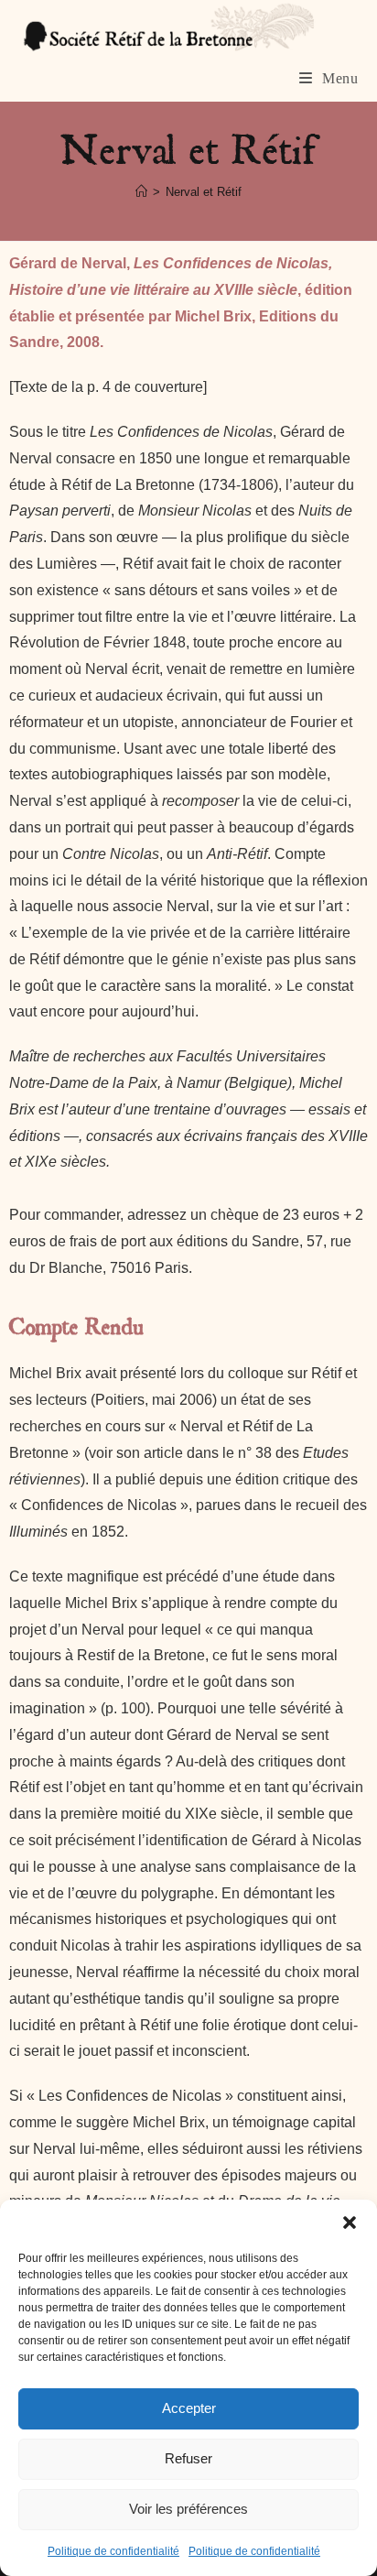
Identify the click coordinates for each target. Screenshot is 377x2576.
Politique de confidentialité (113, 2551)
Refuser (188, 2458)
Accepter (189, 2408)
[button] (350, 2223)
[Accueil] (141, 192)
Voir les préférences (188, 2509)
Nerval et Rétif (204, 192)
